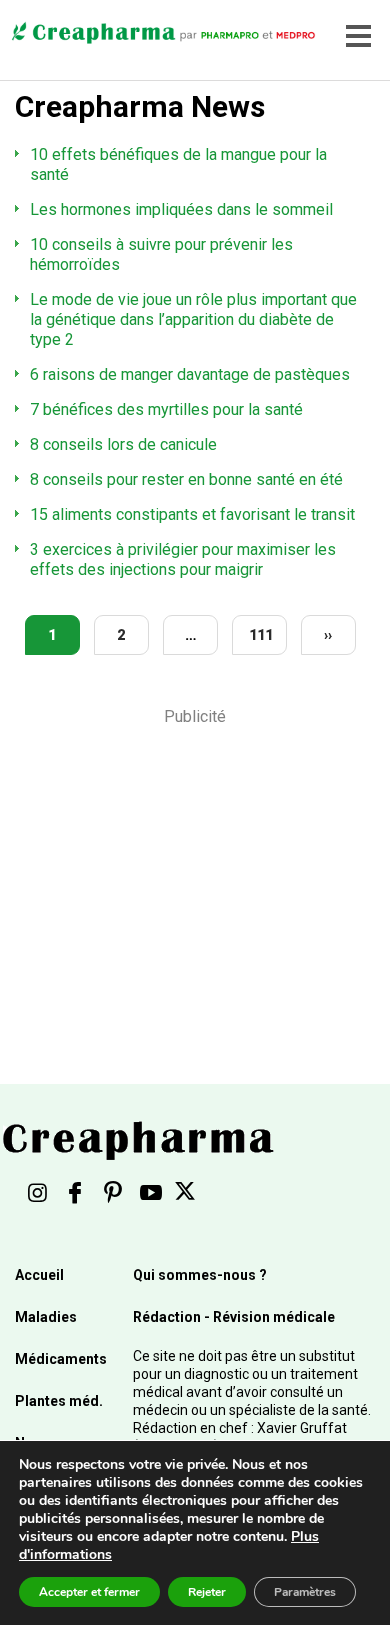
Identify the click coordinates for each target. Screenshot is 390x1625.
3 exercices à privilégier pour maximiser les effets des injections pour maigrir (183, 559)
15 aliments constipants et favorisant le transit (192, 514)
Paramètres (305, 1592)
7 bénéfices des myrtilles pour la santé (166, 409)
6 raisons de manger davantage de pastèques (190, 374)
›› (328, 635)
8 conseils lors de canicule (123, 444)
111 (261, 635)
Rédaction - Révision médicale (234, 1317)
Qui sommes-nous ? (200, 1275)
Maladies (46, 1317)
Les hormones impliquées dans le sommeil (181, 209)
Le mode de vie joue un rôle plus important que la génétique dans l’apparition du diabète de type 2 (193, 319)
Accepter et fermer (89, 1592)
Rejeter (207, 1592)
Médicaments (61, 1359)
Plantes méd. (59, 1401)
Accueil (39, 1275)
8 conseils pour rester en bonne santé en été (186, 479)
